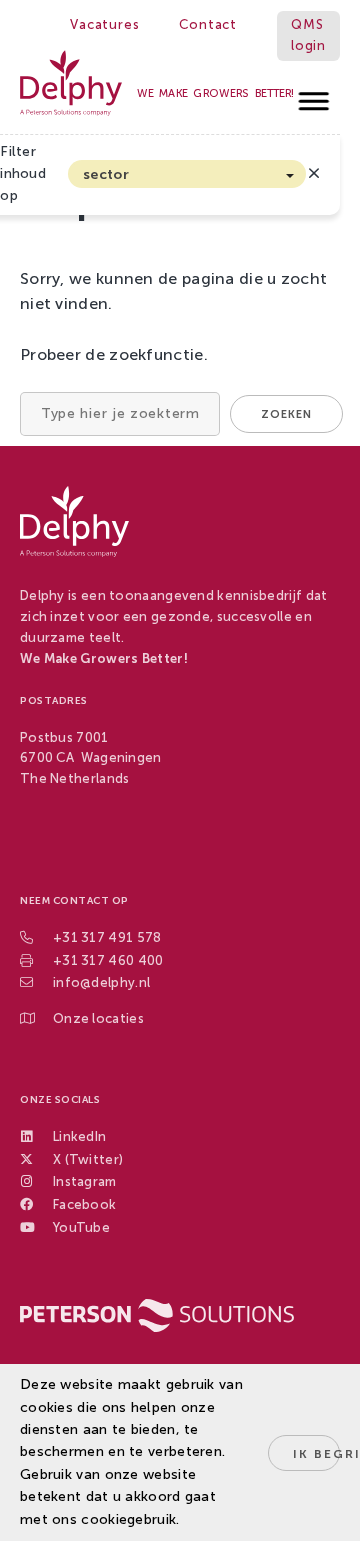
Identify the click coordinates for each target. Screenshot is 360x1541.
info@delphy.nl (101, 982)
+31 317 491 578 (107, 937)
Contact (208, 24)
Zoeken (286, 414)
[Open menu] (314, 95)
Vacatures (104, 24)
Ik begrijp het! (316, 1454)
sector (106, 174)
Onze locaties (98, 1018)
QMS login (308, 35)
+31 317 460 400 (108, 960)
